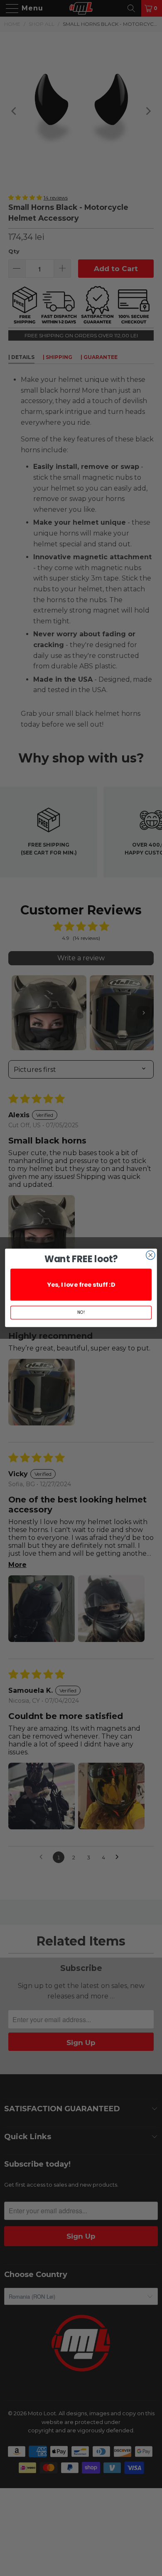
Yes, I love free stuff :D (81, 1285)
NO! (81, 1313)
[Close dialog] (151, 1255)
